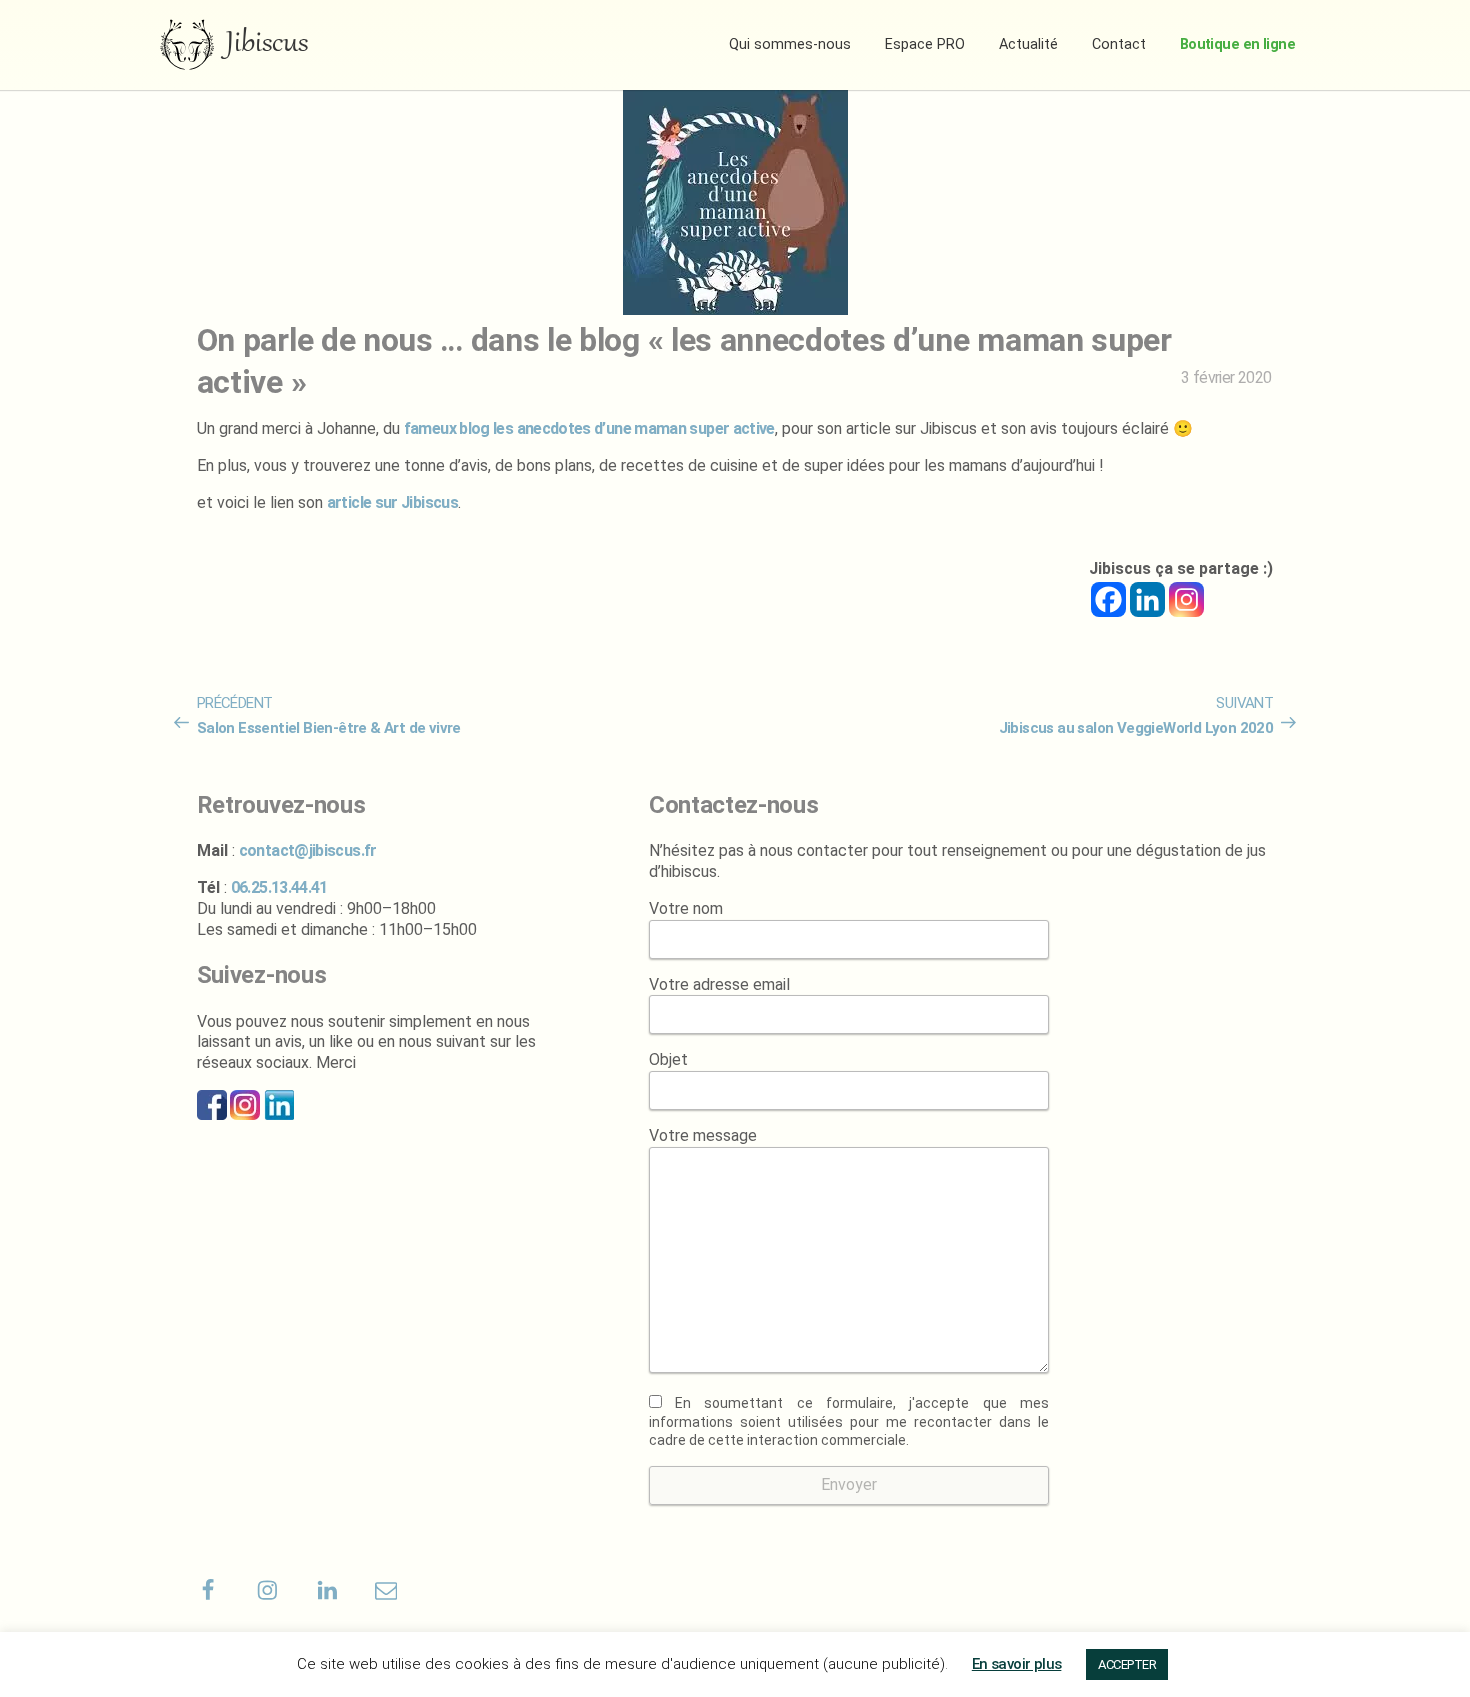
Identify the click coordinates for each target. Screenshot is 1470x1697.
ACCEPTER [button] (1127, 1664)
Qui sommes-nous (790, 44)
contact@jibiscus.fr (308, 850)
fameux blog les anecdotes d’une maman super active (589, 428)
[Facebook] (1108, 599)
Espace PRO (925, 44)
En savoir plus (1017, 1664)
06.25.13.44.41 (279, 887)
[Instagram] (1186, 599)
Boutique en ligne (1237, 44)
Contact (1119, 44)
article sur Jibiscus (392, 502)
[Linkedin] (1147, 599)
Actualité (1028, 44)
